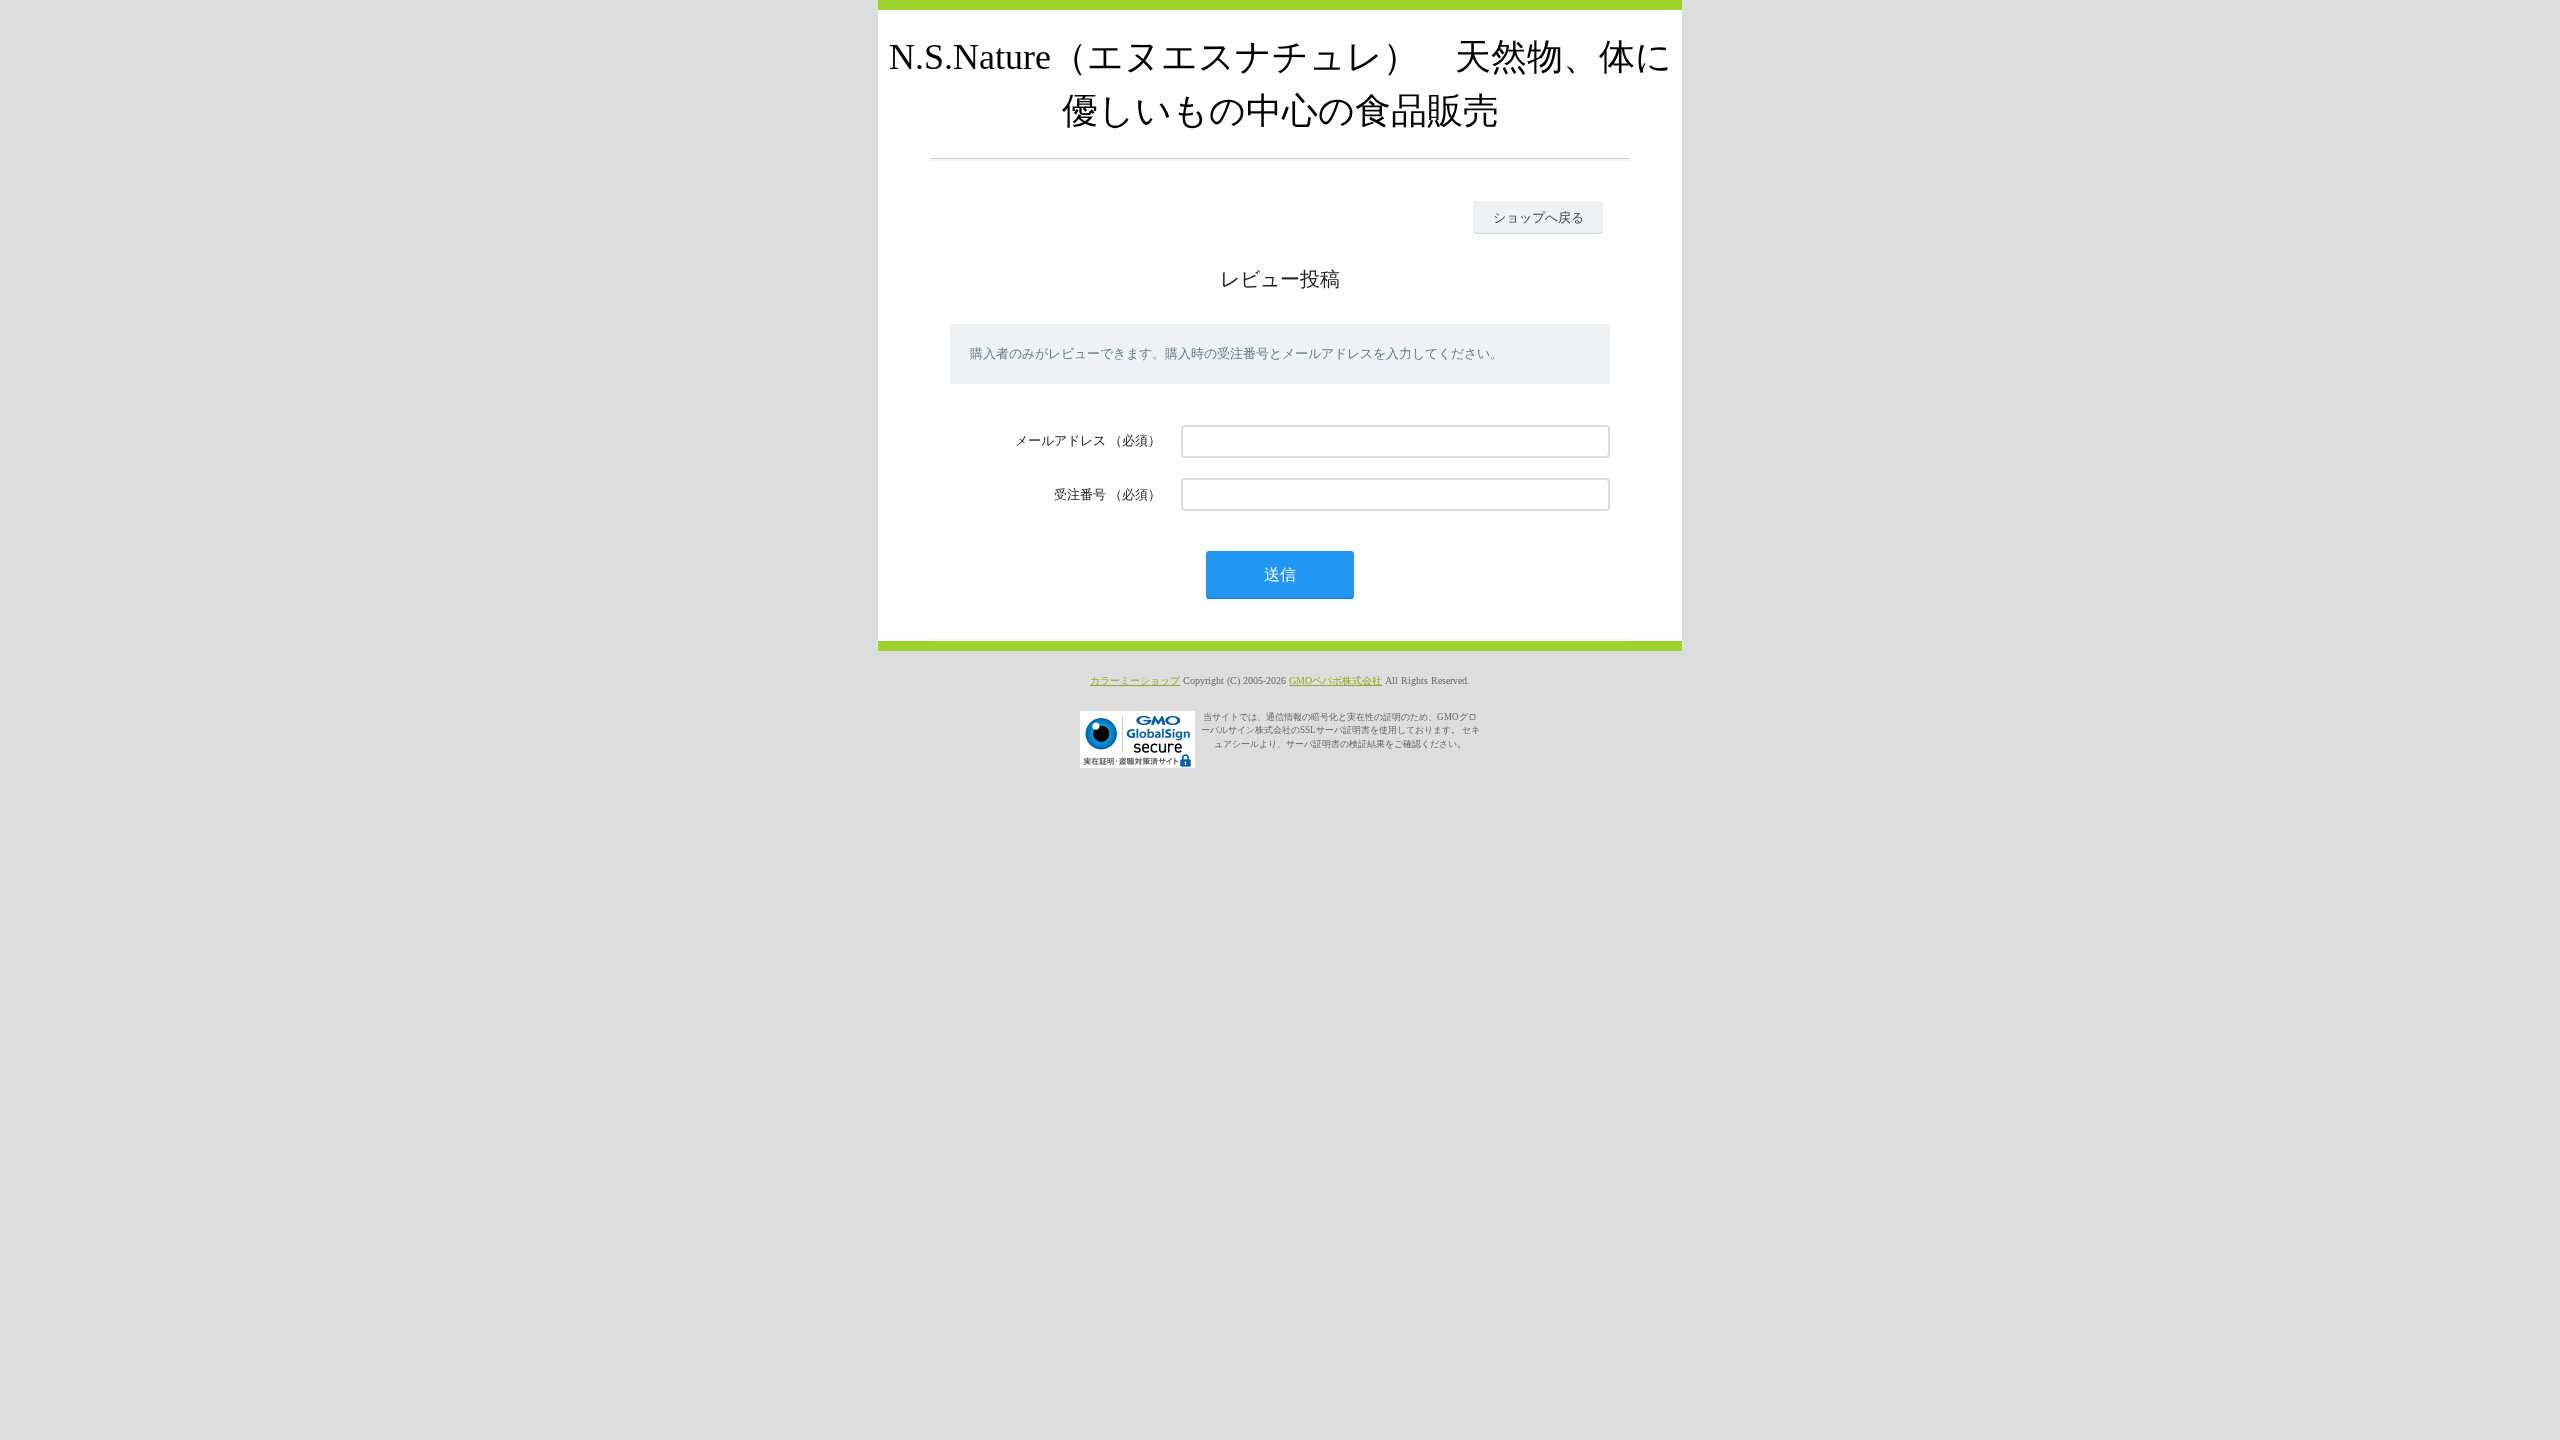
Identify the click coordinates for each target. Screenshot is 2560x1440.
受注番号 (1080, 494)
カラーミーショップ (1135, 680)
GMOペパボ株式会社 (1335, 680)
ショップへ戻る (1538, 217)
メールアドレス (1060, 440)
